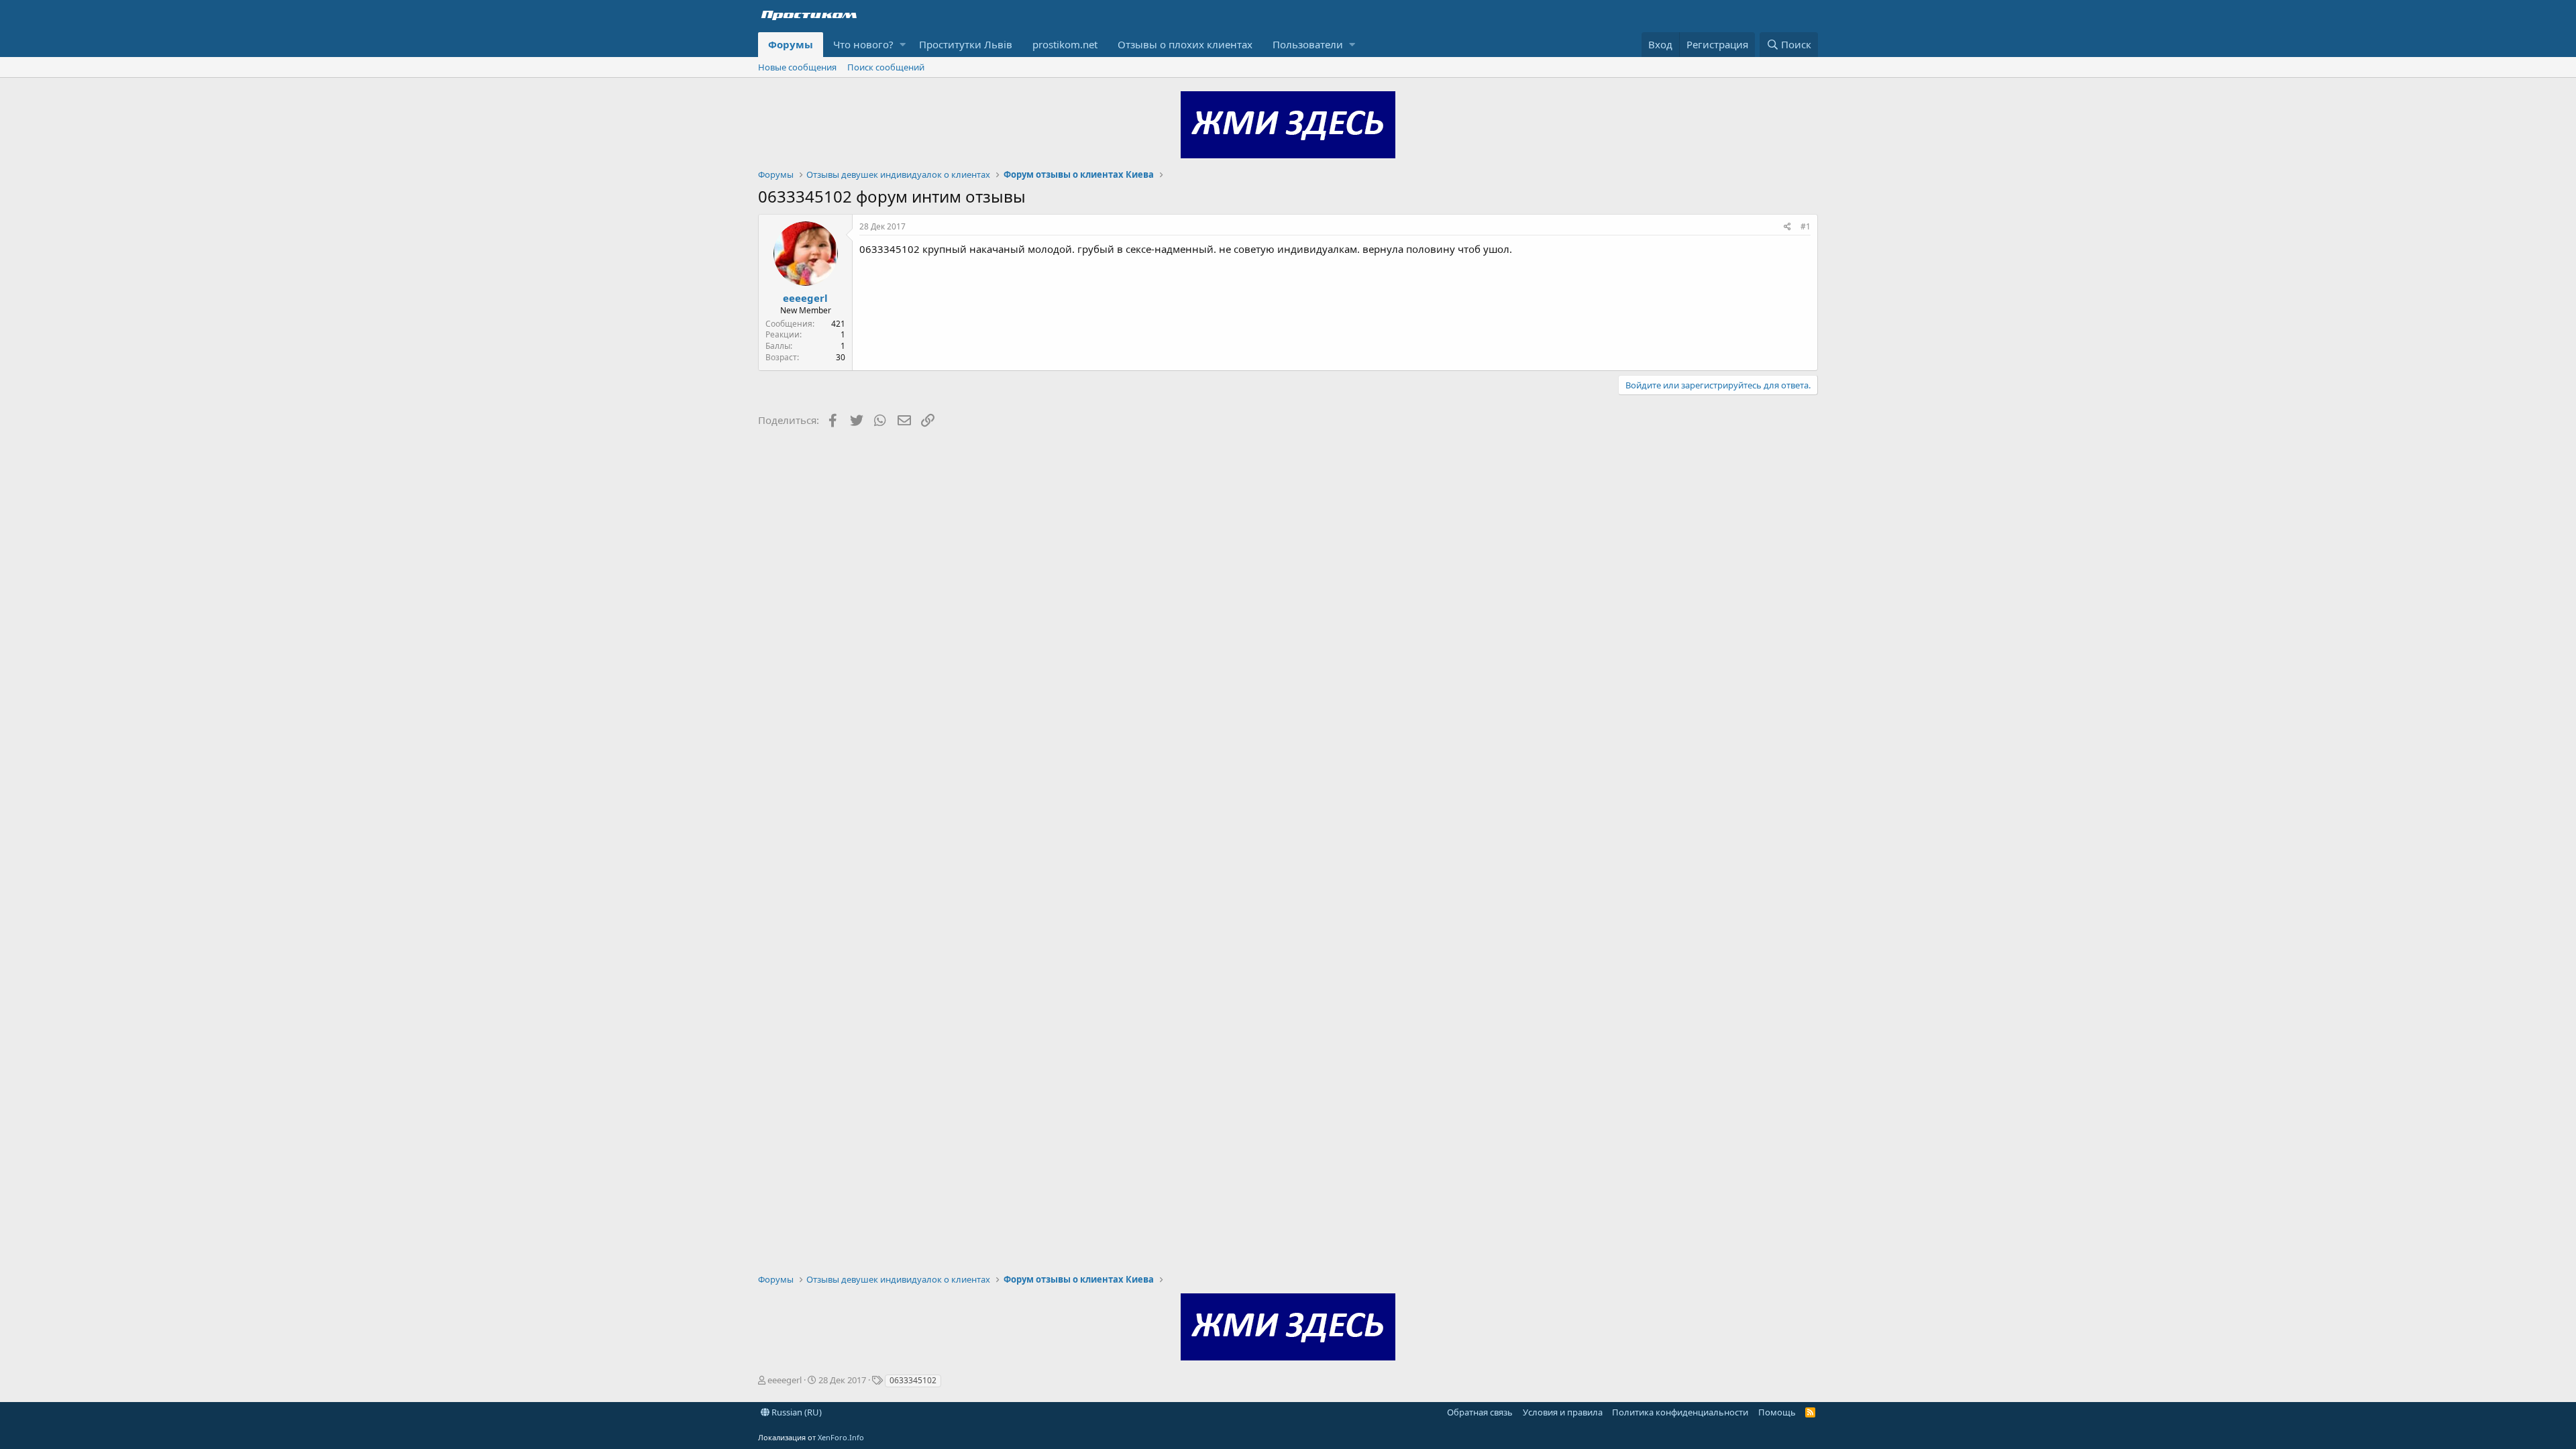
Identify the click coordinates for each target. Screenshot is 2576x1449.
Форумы (791, 44)
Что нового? (863, 44)
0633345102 (913, 1380)
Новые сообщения (797, 67)
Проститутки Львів (966, 44)
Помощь (1777, 1412)
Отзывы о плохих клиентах (1185, 44)
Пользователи (1308, 44)
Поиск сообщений (886, 67)
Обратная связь (1480, 1412)
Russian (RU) (796, 1412)
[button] (903, 45)
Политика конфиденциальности (1680, 1412)
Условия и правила (1563, 1412)
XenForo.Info (841, 1437)
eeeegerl (805, 298)
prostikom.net (1065, 44)
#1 (1806, 226)
